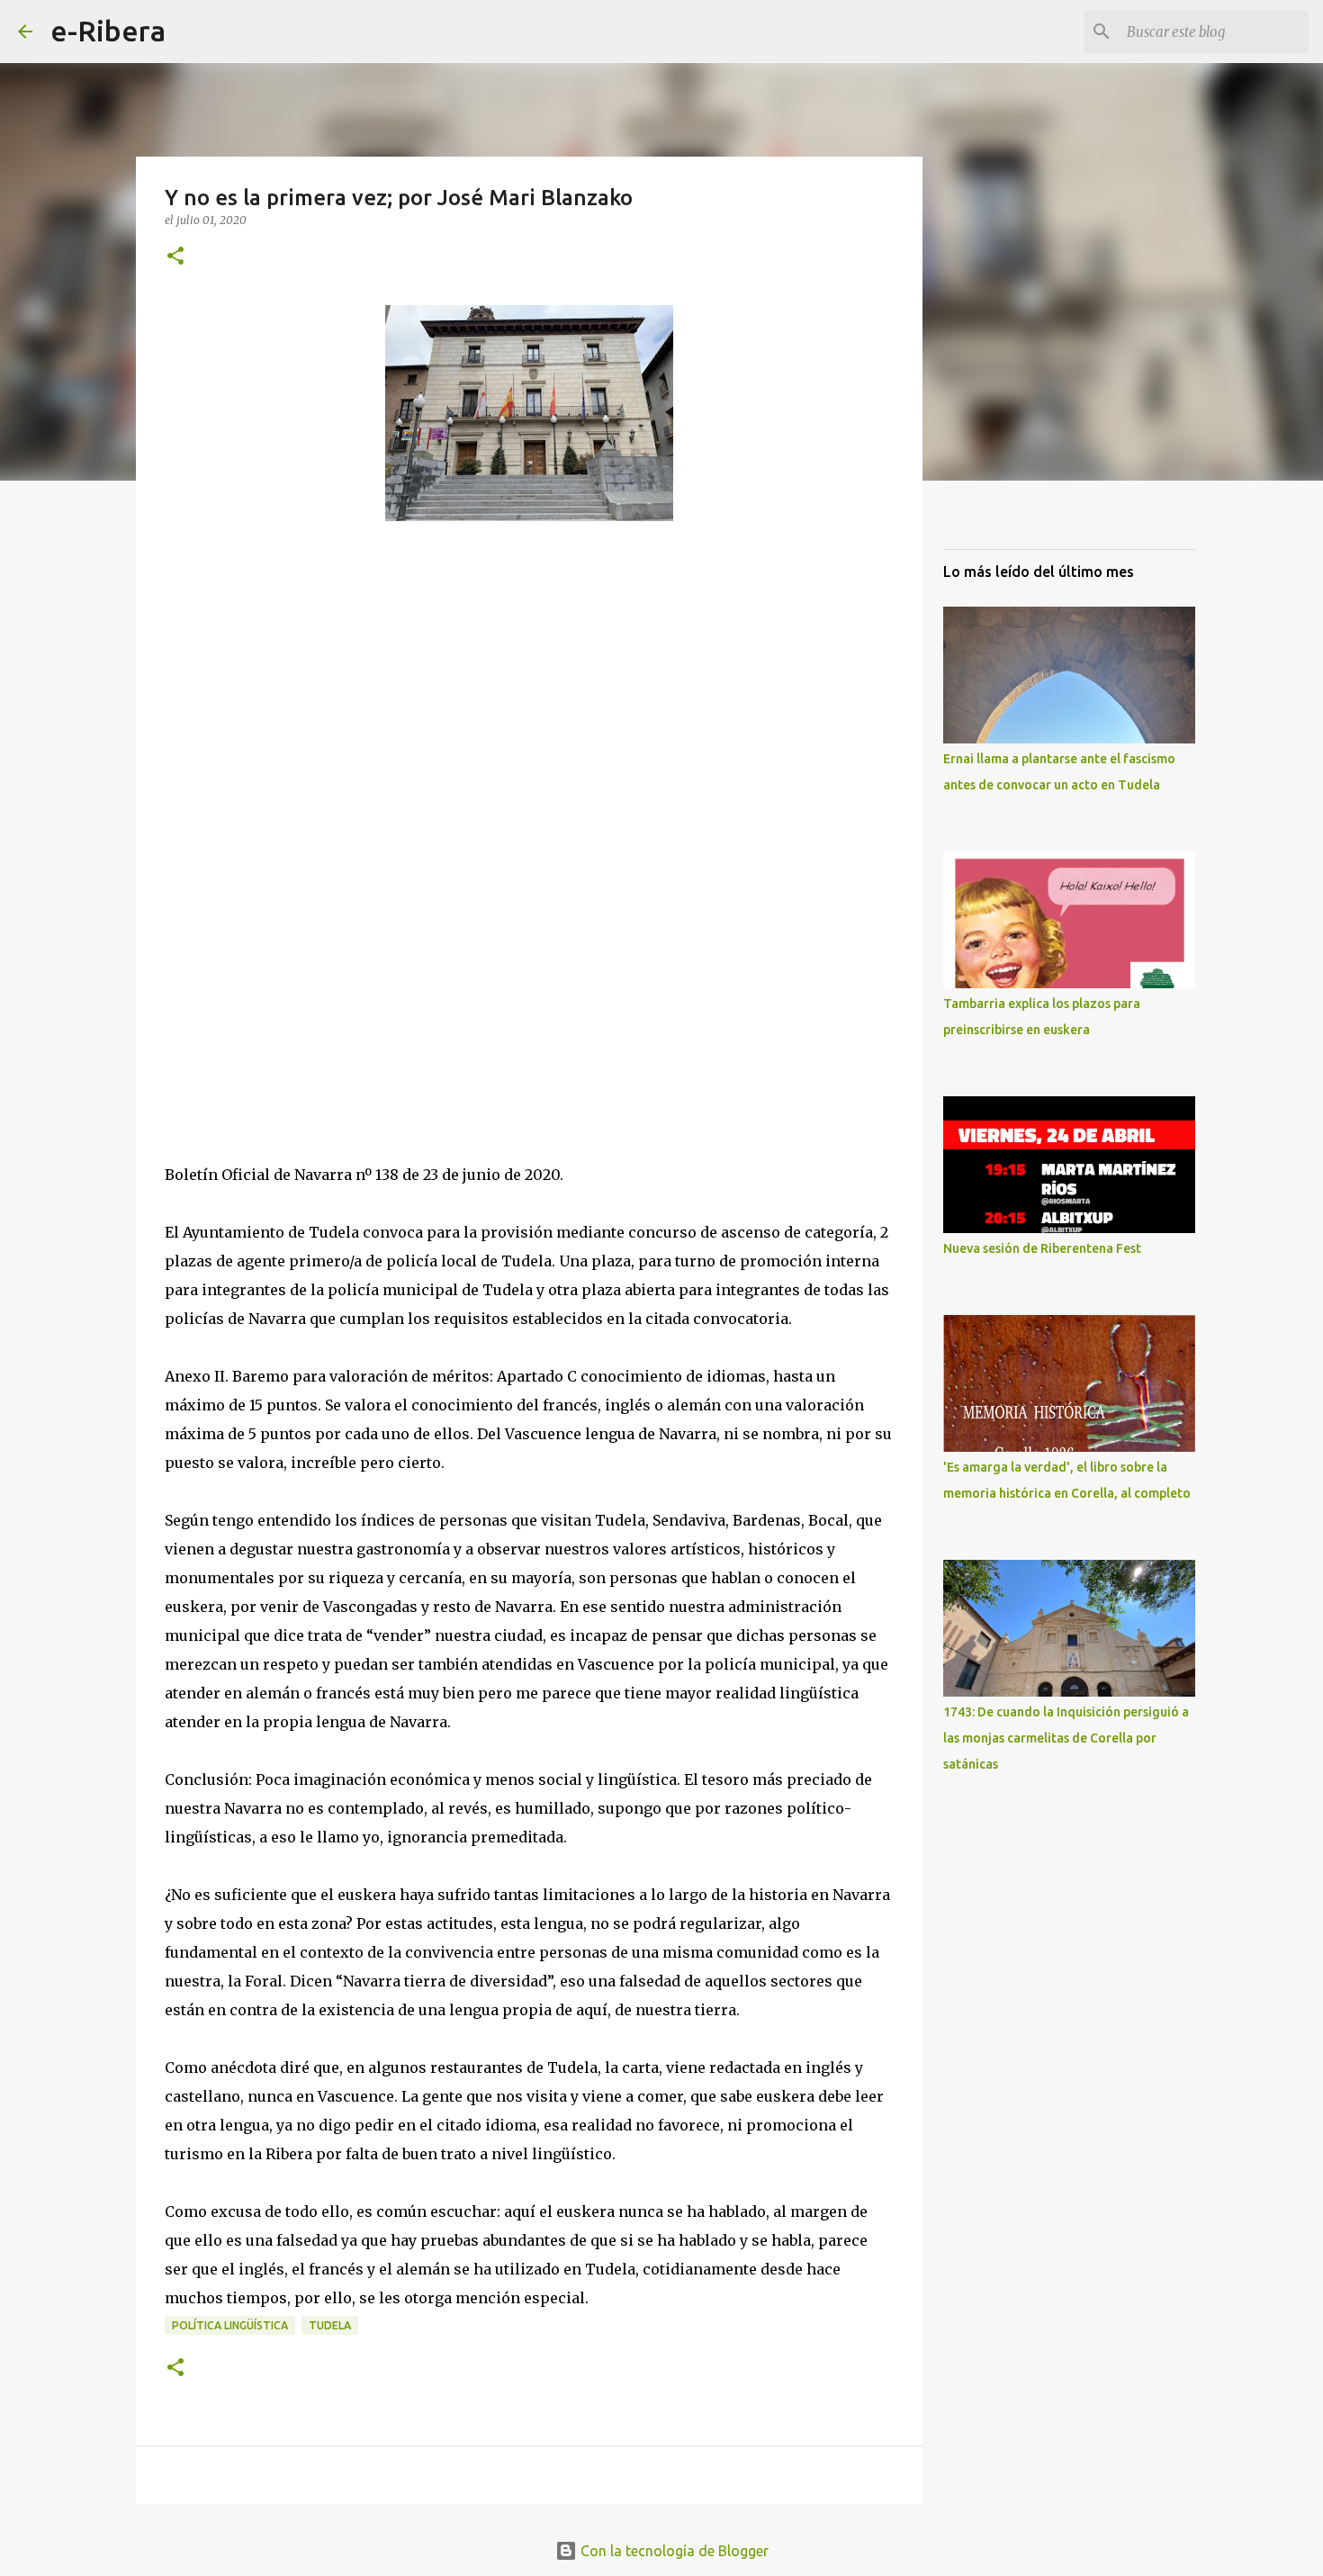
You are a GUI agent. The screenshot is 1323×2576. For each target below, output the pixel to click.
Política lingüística (230, 2325)
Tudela (330, 2325)
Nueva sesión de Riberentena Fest (1042, 1248)
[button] (175, 257)
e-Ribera (108, 31)
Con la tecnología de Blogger (673, 2551)
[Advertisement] (300, 729)
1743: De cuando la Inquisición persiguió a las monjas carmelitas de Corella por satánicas (1066, 1738)
